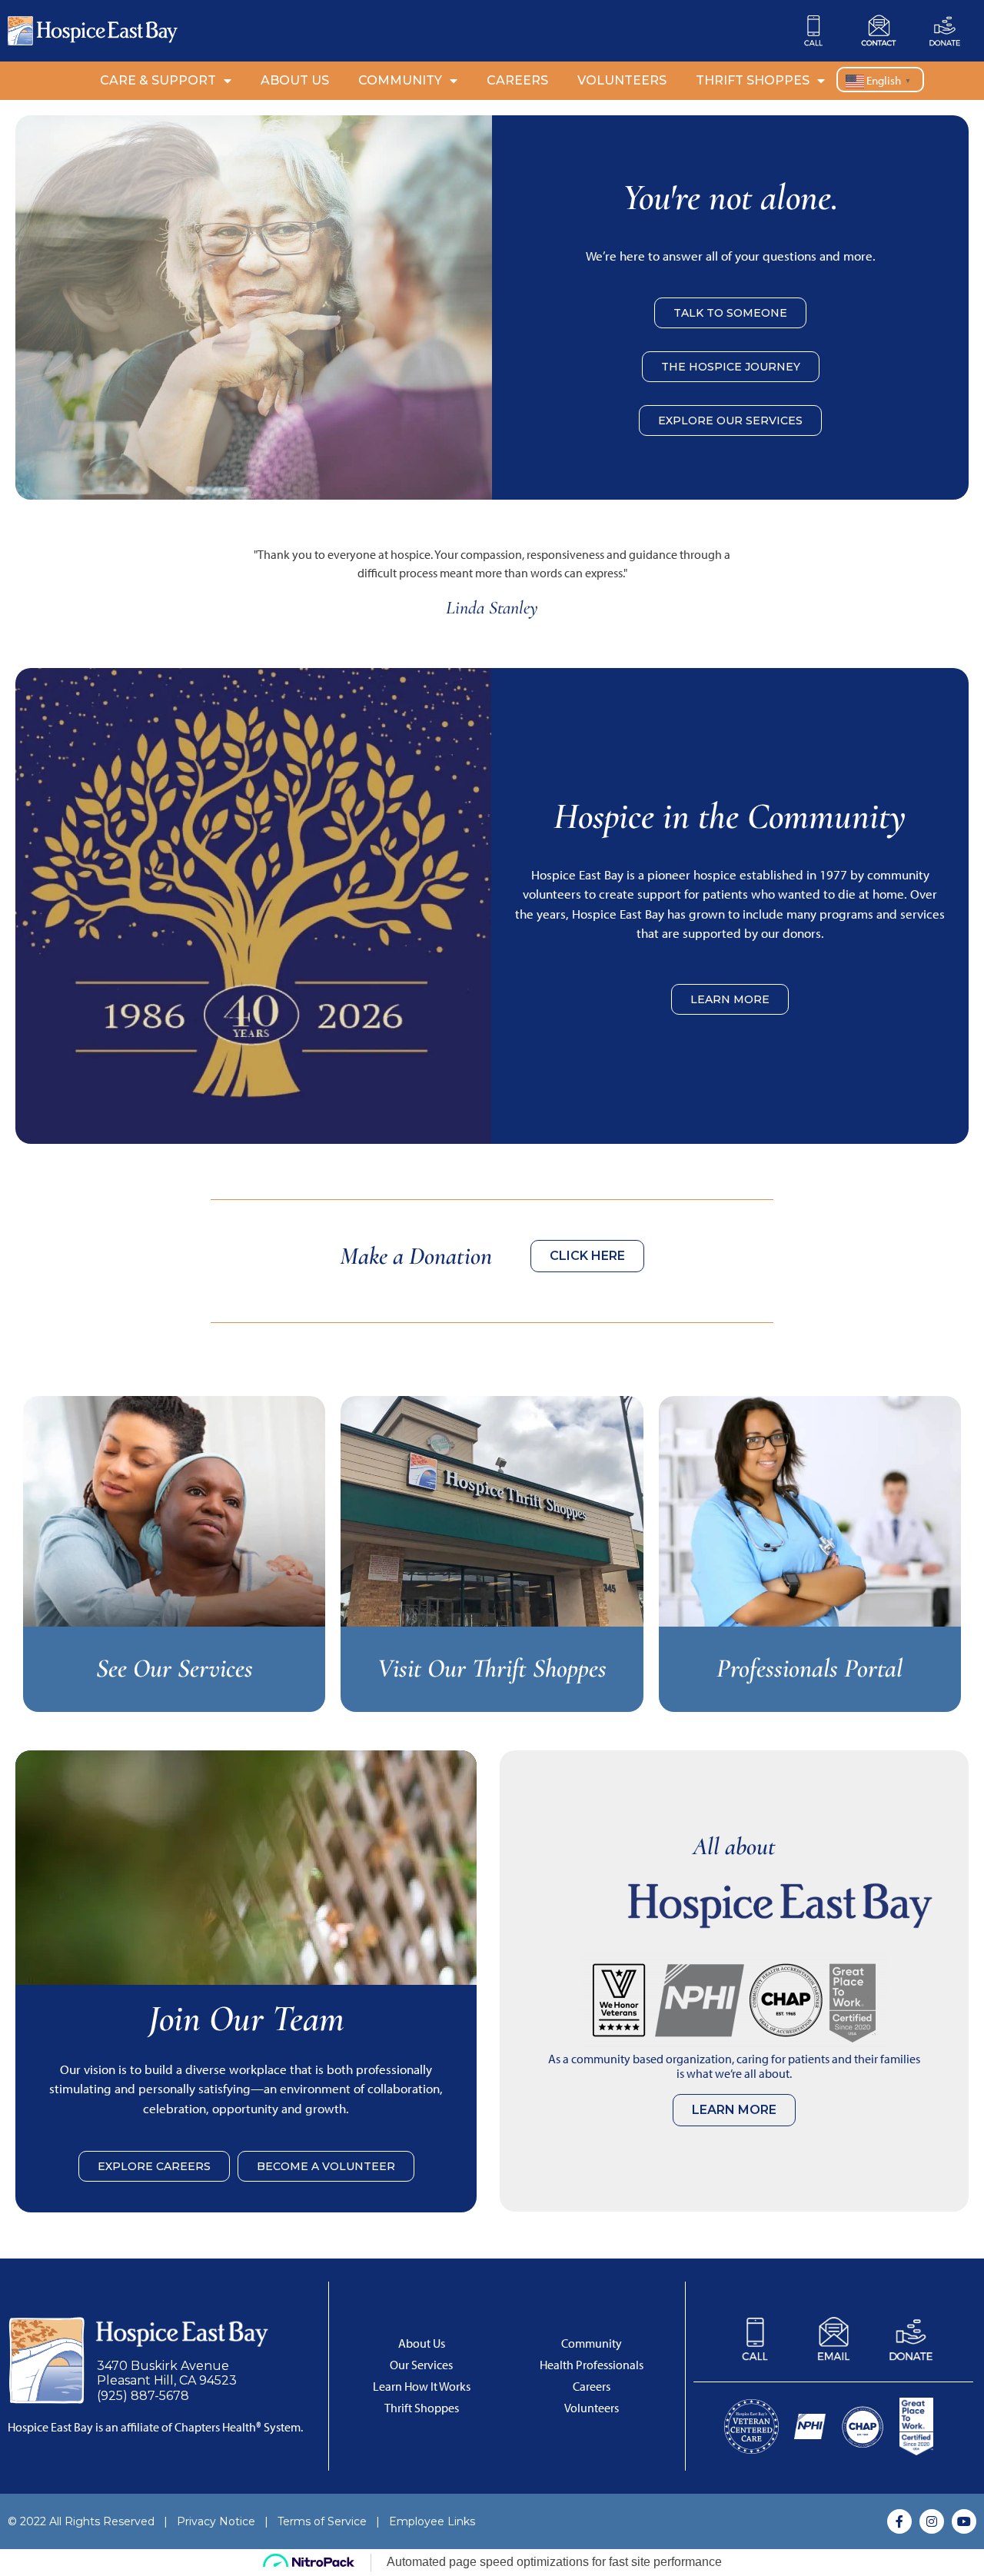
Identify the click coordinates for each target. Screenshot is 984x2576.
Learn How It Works (422, 2387)
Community (400, 80)
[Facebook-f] (899, 2521)
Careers (517, 80)
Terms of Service (322, 2521)
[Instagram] (932, 2521)
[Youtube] (964, 2521)
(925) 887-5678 (143, 2396)
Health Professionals (592, 2365)
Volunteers (622, 80)
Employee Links (432, 2521)
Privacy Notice (216, 2521)
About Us (295, 80)
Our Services (421, 2365)
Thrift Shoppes (753, 80)
